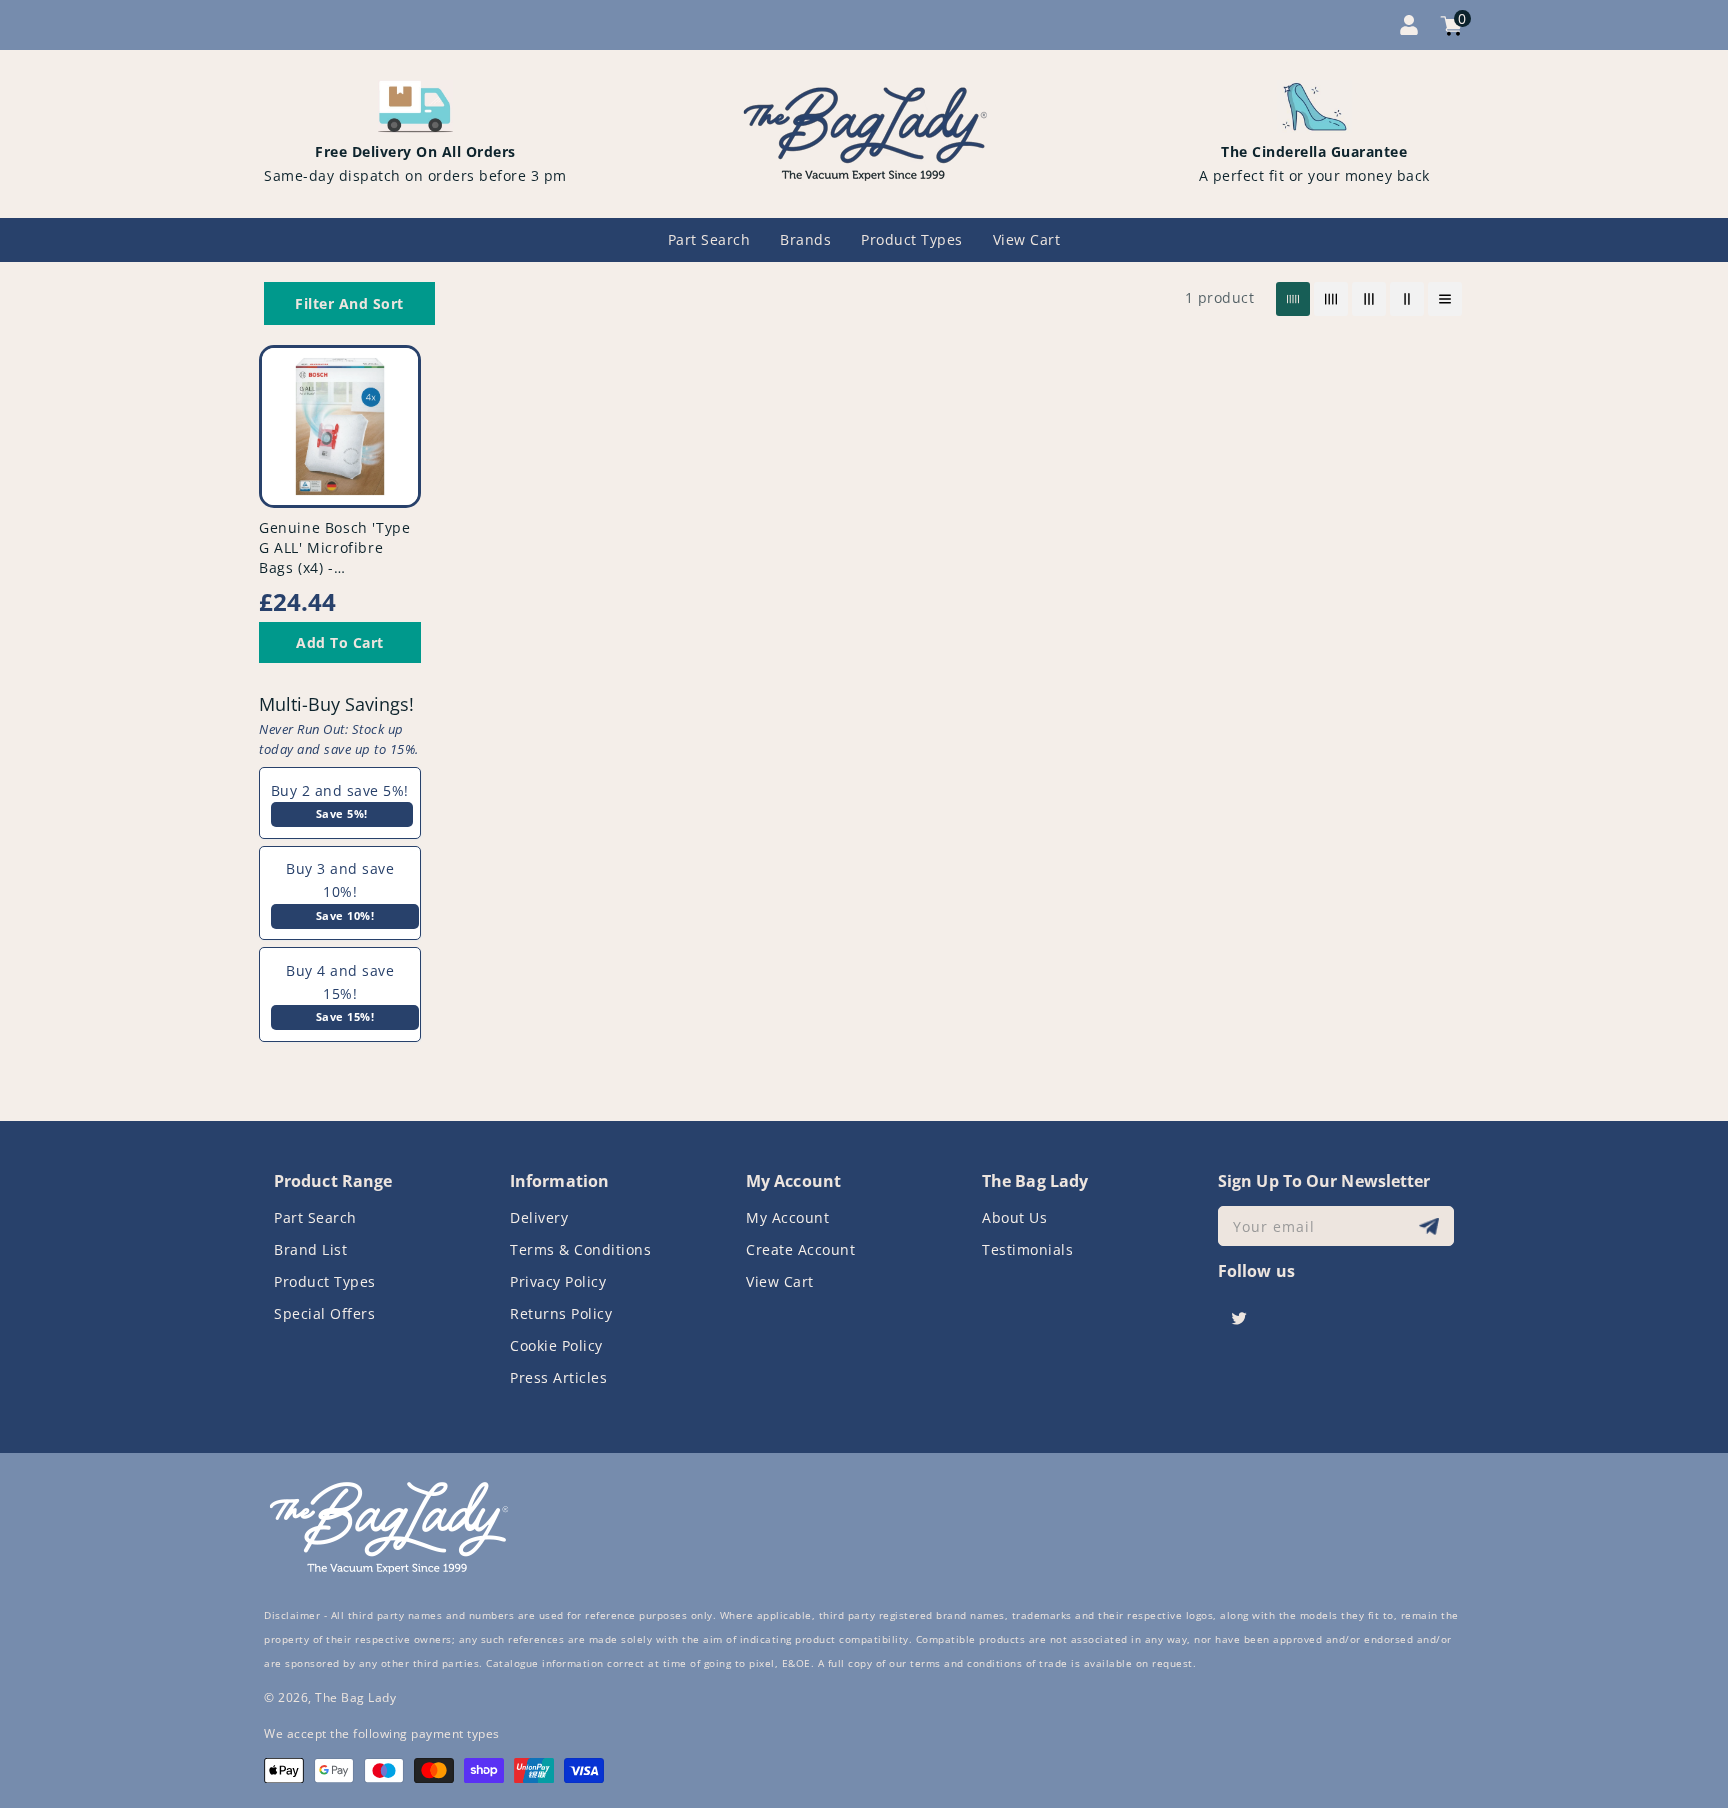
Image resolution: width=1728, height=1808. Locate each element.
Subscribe (1431, 1226)
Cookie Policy (556, 1345)
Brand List (310, 1249)
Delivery (539, 1217)
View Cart (780, 1281)
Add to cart (340, 642)
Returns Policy (561, 1313)
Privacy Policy (558, 1281)
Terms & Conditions (580, 1249)
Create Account (800, 1249)
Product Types (325, 1281)
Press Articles (558, 1377)
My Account (787, 1217)
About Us (1014, 1217)
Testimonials (1027, 1249)
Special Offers (324, 1313)
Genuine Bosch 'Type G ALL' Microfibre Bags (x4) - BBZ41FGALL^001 (334, 557)
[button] (349, 303)
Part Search (315, 1217)
